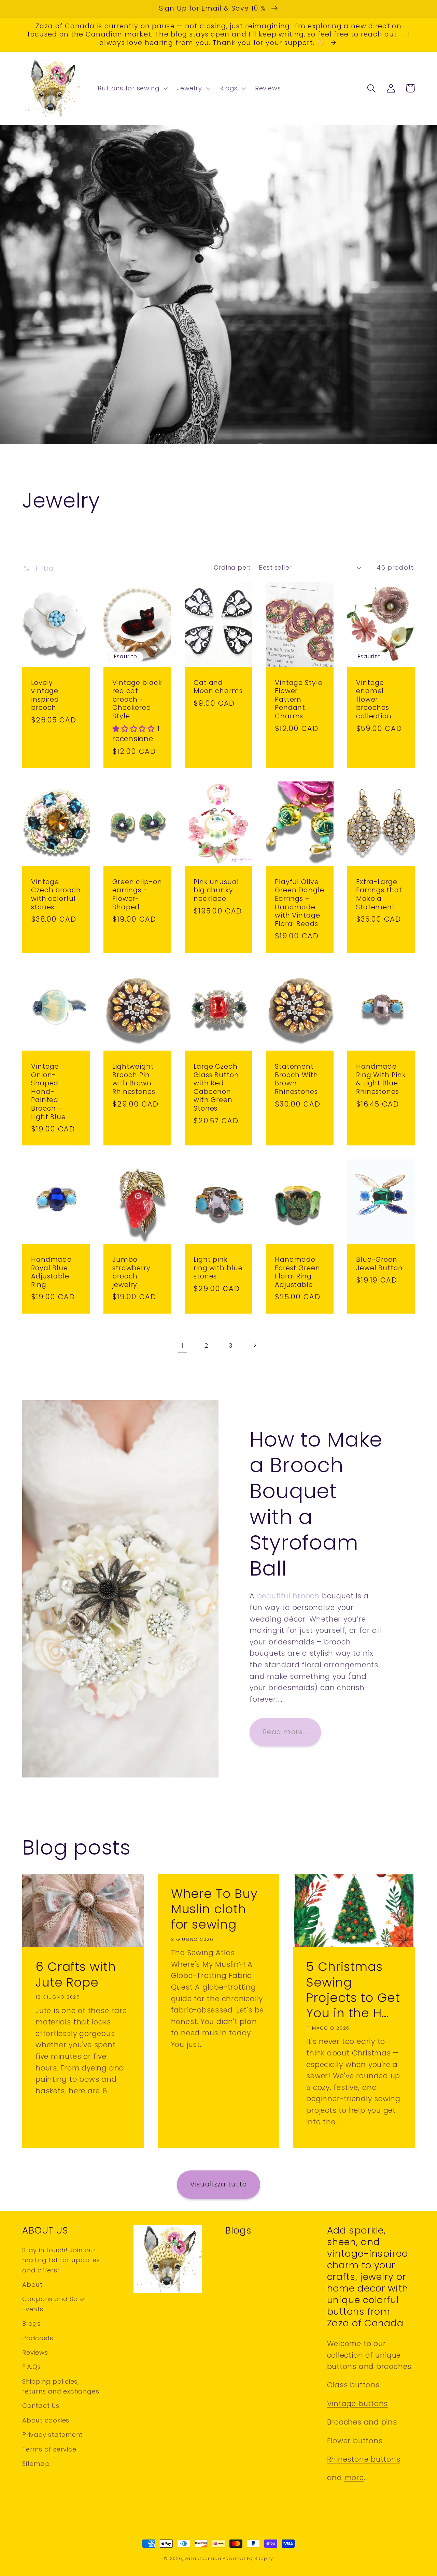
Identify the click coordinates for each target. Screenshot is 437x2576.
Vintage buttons (358, 2404)
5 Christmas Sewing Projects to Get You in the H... (353, 1990)
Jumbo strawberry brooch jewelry (131, 1272)
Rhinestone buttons (364, 2459)
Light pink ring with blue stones (218, 1268)
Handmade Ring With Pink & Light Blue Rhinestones (381, 1079)
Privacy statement (52, 2435)
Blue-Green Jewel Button (379, 1264)
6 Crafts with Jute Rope (76, 1974)
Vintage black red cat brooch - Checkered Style (137, 700)
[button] (132, 88)
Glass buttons (353, 2385)
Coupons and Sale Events (53, 2304)
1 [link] (182, 1345)
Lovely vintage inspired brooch (45, 696)
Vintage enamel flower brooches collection (374, 700)
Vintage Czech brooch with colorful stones (56, 895)
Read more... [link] (285, 1732)
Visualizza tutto (219, 2184)
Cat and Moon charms (218, 687)
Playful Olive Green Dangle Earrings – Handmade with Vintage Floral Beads (300, 903)
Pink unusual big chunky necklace (216, 891)
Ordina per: (232, 567)
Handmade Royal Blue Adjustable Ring (51, 1272)
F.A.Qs (32, 2367)
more (354, 2478)
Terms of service (49, 2449)
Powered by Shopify (248, 2558)
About (32, 2285)
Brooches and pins (362, 2422)
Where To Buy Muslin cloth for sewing (214, 1909)
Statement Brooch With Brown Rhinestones (297, 1079)
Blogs (31, 2323)
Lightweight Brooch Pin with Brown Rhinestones (134, 1079)
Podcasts (38, 2338)
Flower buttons (355, 2441)
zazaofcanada (203, 2558)
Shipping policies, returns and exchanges (61, 2386)
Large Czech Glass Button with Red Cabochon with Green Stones (216, 1088)
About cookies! (47, 2420)
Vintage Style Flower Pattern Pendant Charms (299, 700)
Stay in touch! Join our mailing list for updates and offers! (61, 2260)
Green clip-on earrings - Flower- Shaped (137, 895)
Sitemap (36, 2464)
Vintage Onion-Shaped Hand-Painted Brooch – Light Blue (48, 1092)
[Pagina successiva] (255, 1345)
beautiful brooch (288, 1596)
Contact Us (41, 2406)
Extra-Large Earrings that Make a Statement (379, 895)
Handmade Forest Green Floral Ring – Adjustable (298, 1272)
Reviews (35, 2352)
